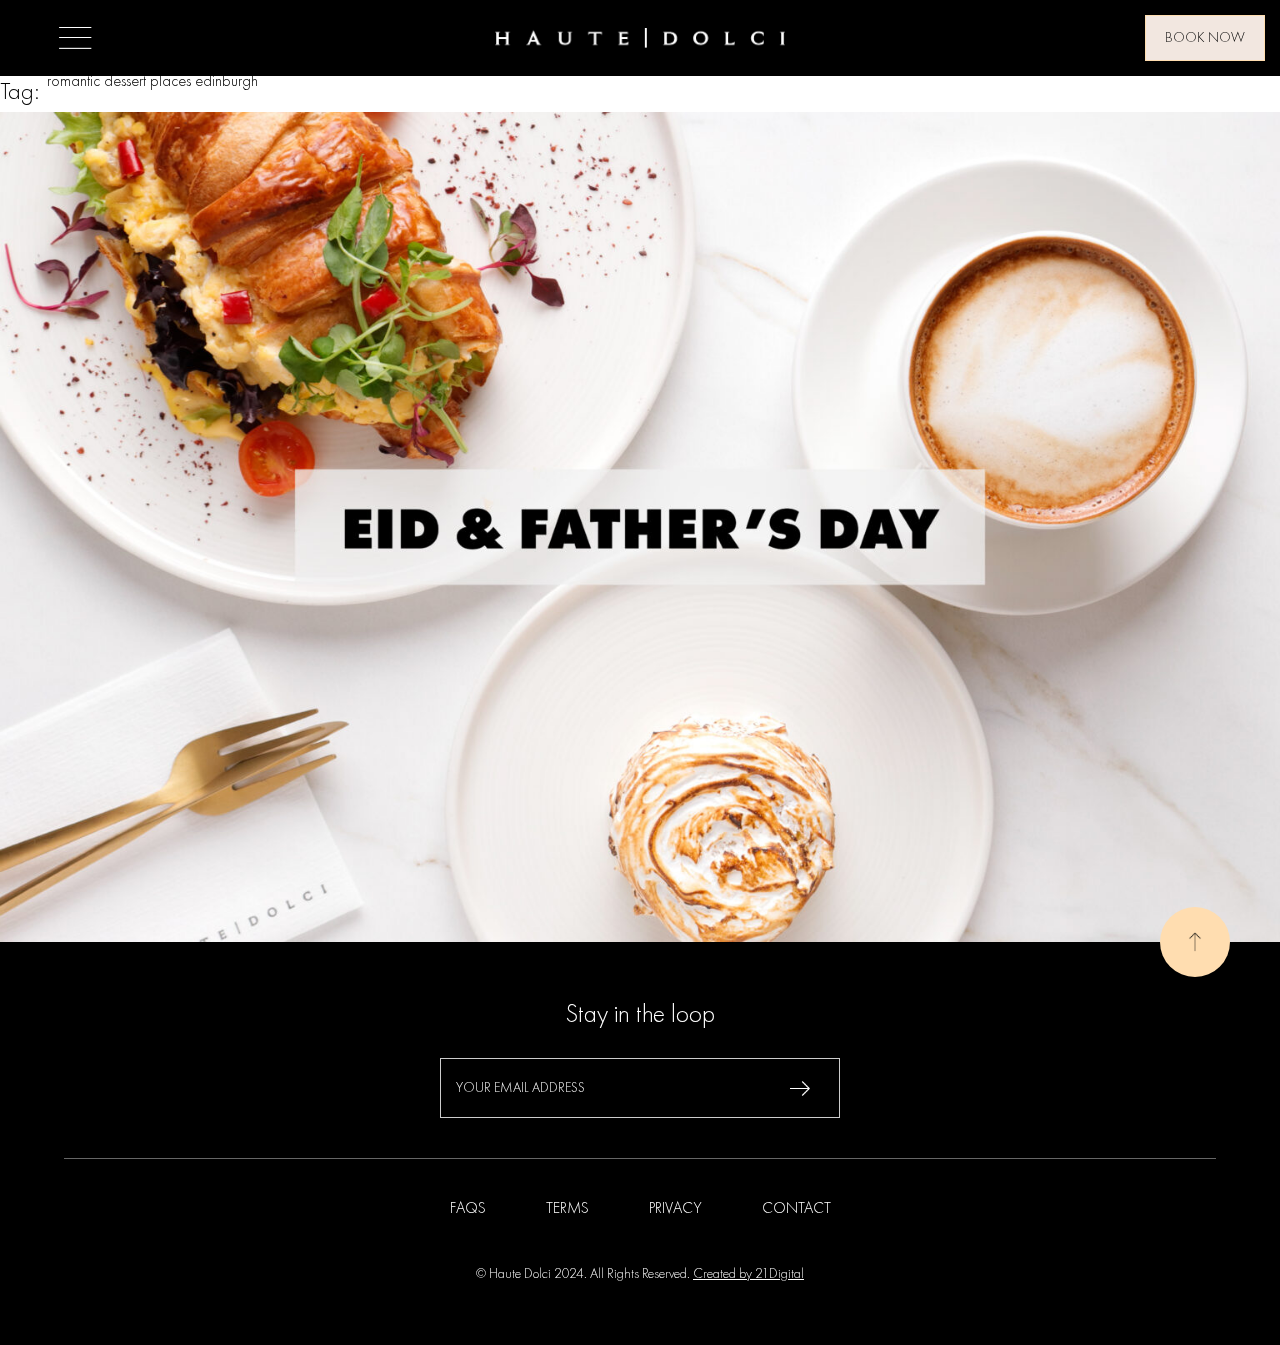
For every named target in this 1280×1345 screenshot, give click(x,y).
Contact (796, 1209)
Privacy (675, 1209)
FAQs (468, 1209)
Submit (800, 1088)
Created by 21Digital (748, 1274)
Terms (567, 1209)
